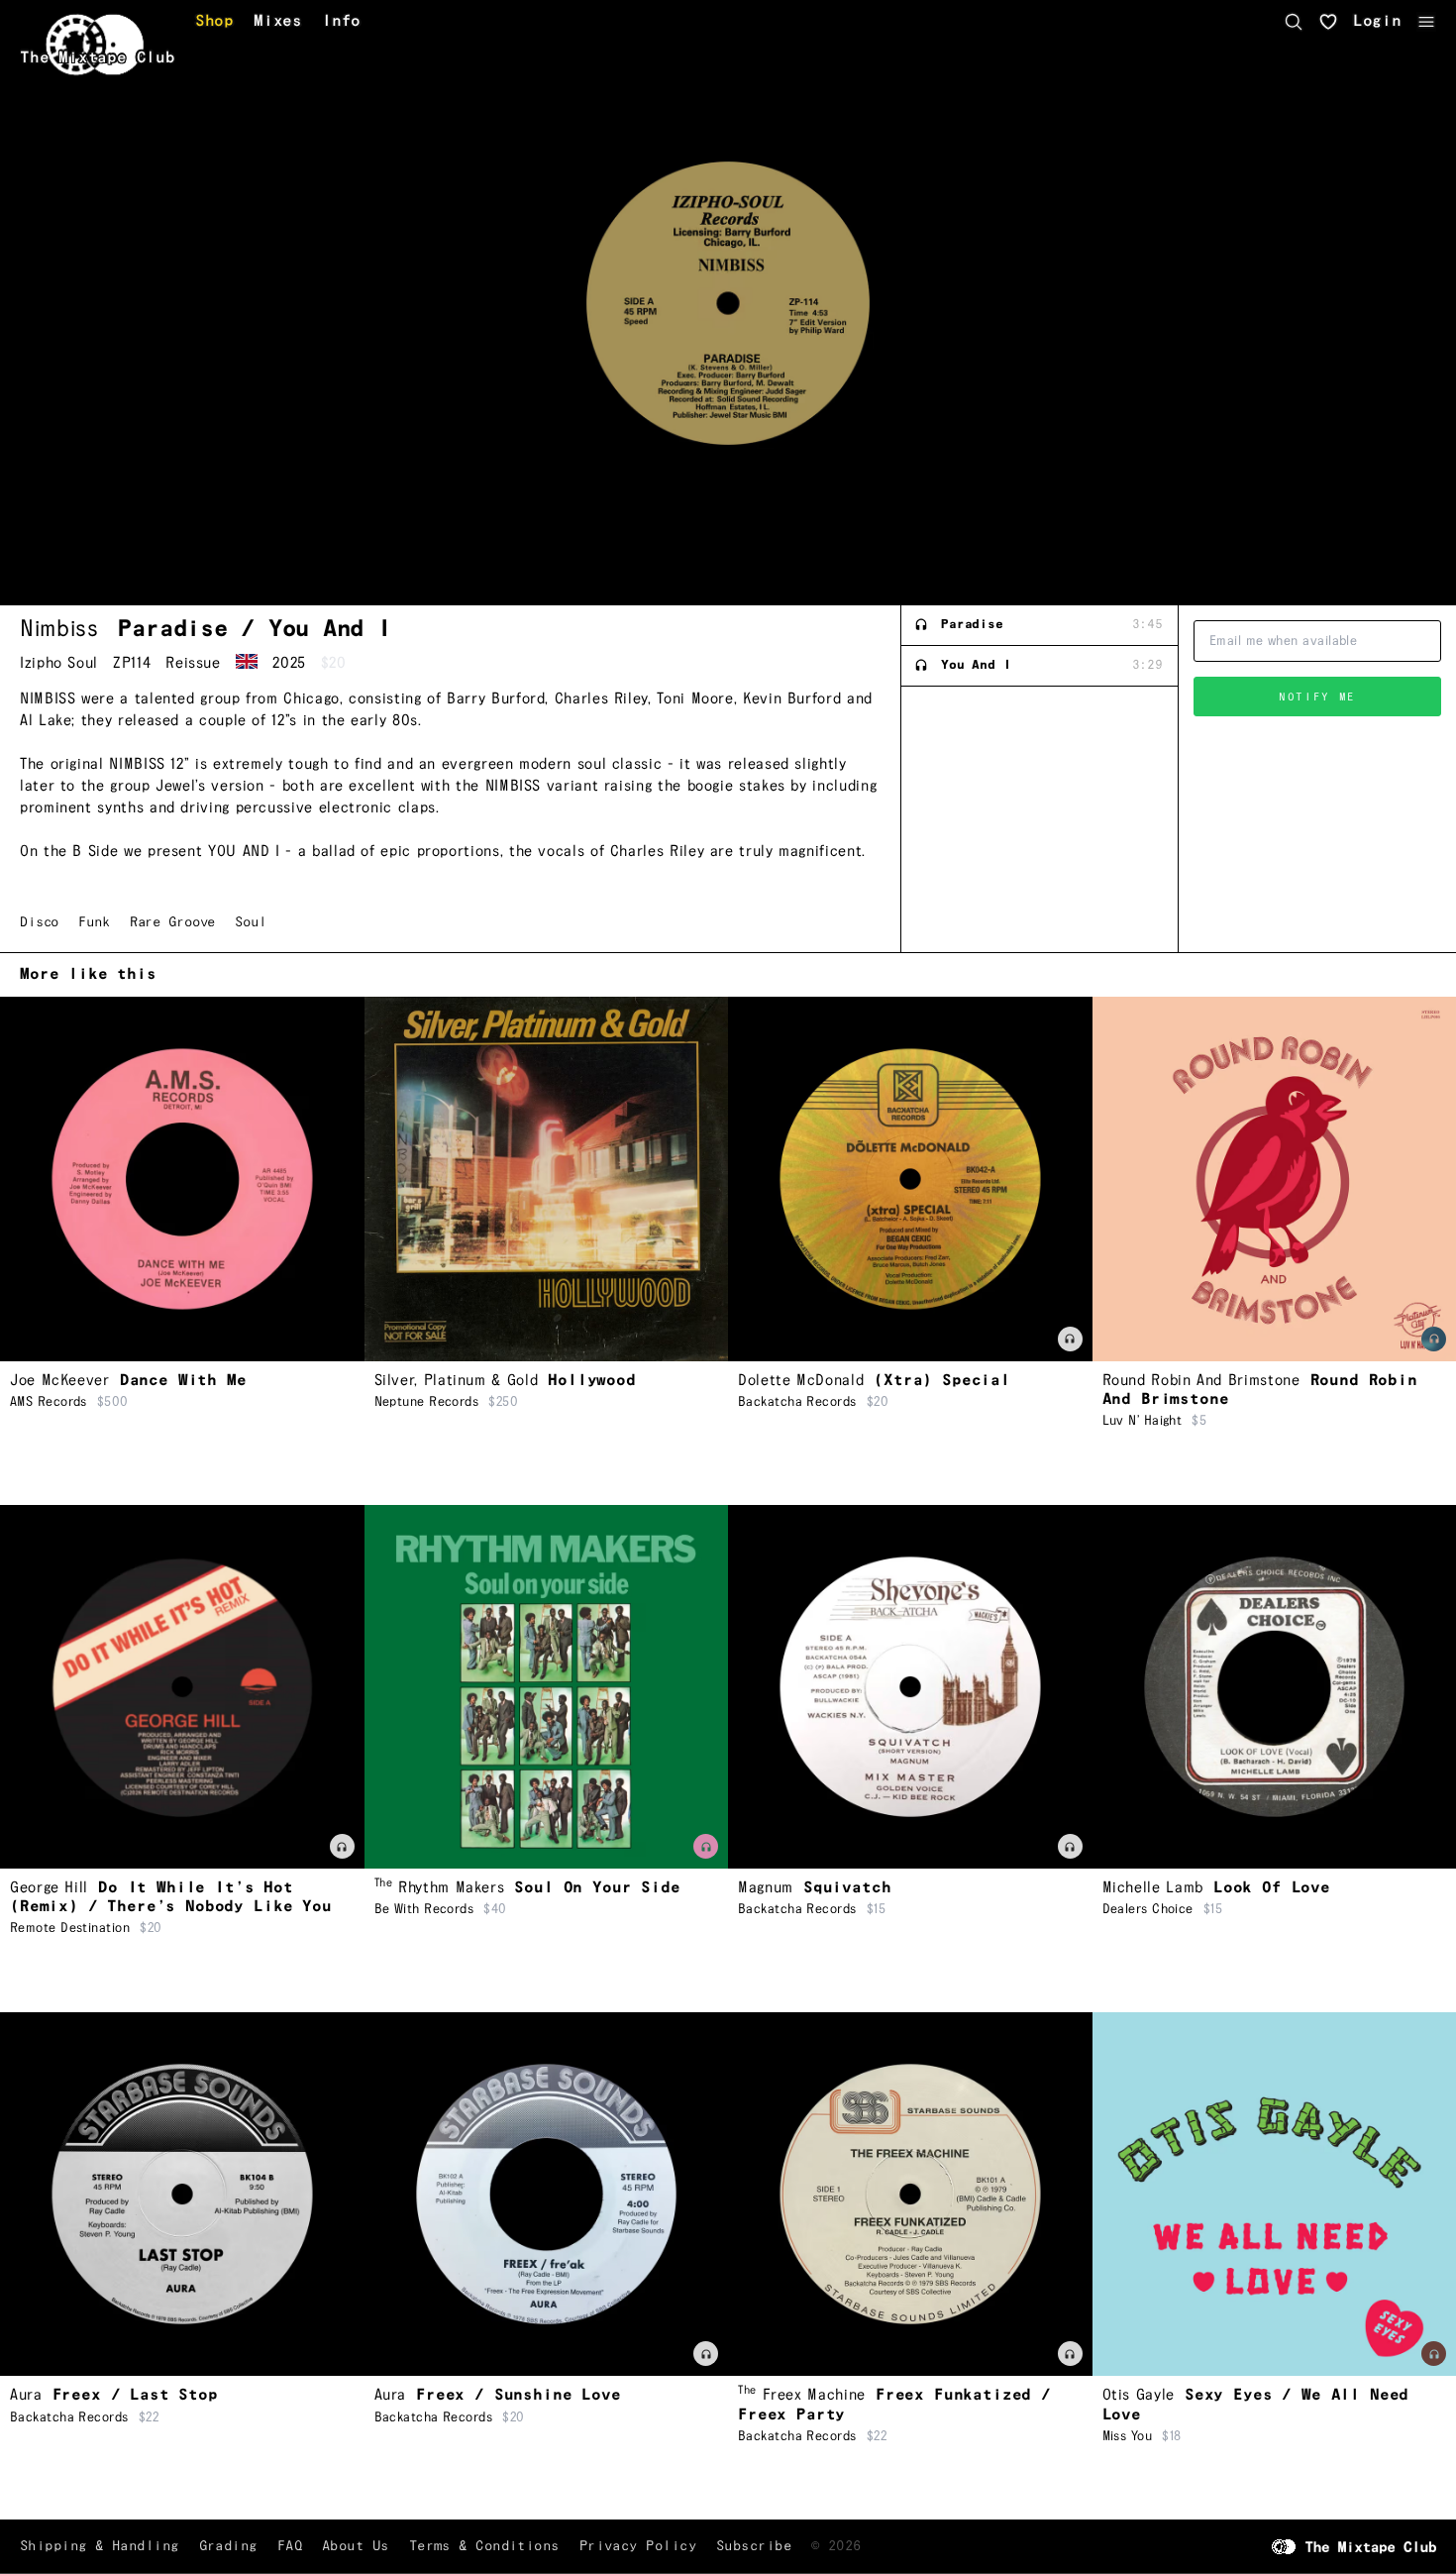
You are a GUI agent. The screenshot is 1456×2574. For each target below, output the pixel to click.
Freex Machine (802, 2395)
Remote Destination (70, 1928)
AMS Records (49, 1402)
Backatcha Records (797, 1402)
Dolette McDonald (801, 1381)
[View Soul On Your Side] (547, 1687)
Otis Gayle (1139, 2395)
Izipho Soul (59, 663)
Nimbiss (59, 629)
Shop (214, 22)
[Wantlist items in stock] (1328, 22)
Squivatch (847, 1888)
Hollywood (592, 1381)
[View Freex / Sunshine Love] (547, 2195)
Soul (250, 922)
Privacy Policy (638, 2546)
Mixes (278, 22)
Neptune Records (427, 1402)
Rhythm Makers (440, 1888)
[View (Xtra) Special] (910, 1179)
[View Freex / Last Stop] (182, 2195)
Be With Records (424, 1909)
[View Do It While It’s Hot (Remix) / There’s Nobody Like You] (182, 1687)
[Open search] (1294, 22)
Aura (26, 2395)
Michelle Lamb (1153, 1888)
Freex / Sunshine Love (519, 2395)
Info (341, 22)
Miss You (1128, 2436)
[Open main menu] (1426, 22)
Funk (94, 922)
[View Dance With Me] (182, 1179)
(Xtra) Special (942, 1381)
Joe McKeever (60, 1381)
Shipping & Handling (100, 2546)
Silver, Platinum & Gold (457, 1381)
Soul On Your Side (597, 1888)
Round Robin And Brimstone (1201, 1381)
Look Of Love (1272, 1888)
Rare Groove (172, 922)
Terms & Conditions (484, 2546)
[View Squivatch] (910, 1687)
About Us (356, 2546)
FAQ (290, 2546)
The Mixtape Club (98, 58)
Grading (228, 2546)
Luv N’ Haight (1143, 1421)
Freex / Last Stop (135, 2395)
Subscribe (754, 2546)
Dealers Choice (1148, 1909)
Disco (39, 922)
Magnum (766, 1888)
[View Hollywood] (547, 1179)
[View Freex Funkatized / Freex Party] (910, 2195)
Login (1377, 22)
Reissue (193, 663)
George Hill (49, 1888)
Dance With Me (183, 1381)
